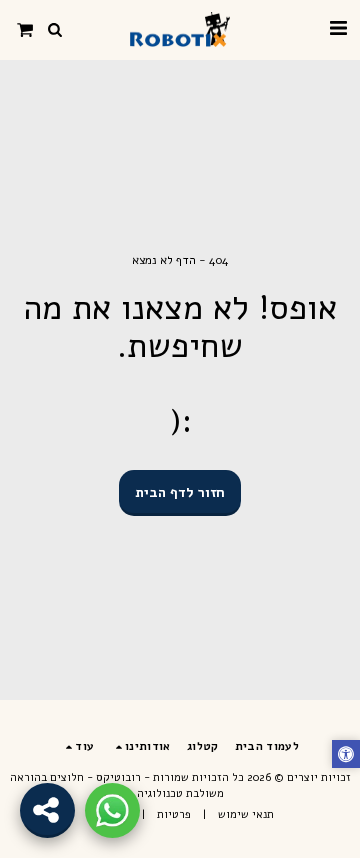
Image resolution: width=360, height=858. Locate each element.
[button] (338, 28)
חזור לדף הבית (180, 492)
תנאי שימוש (246, 814)
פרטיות (174, 814)
